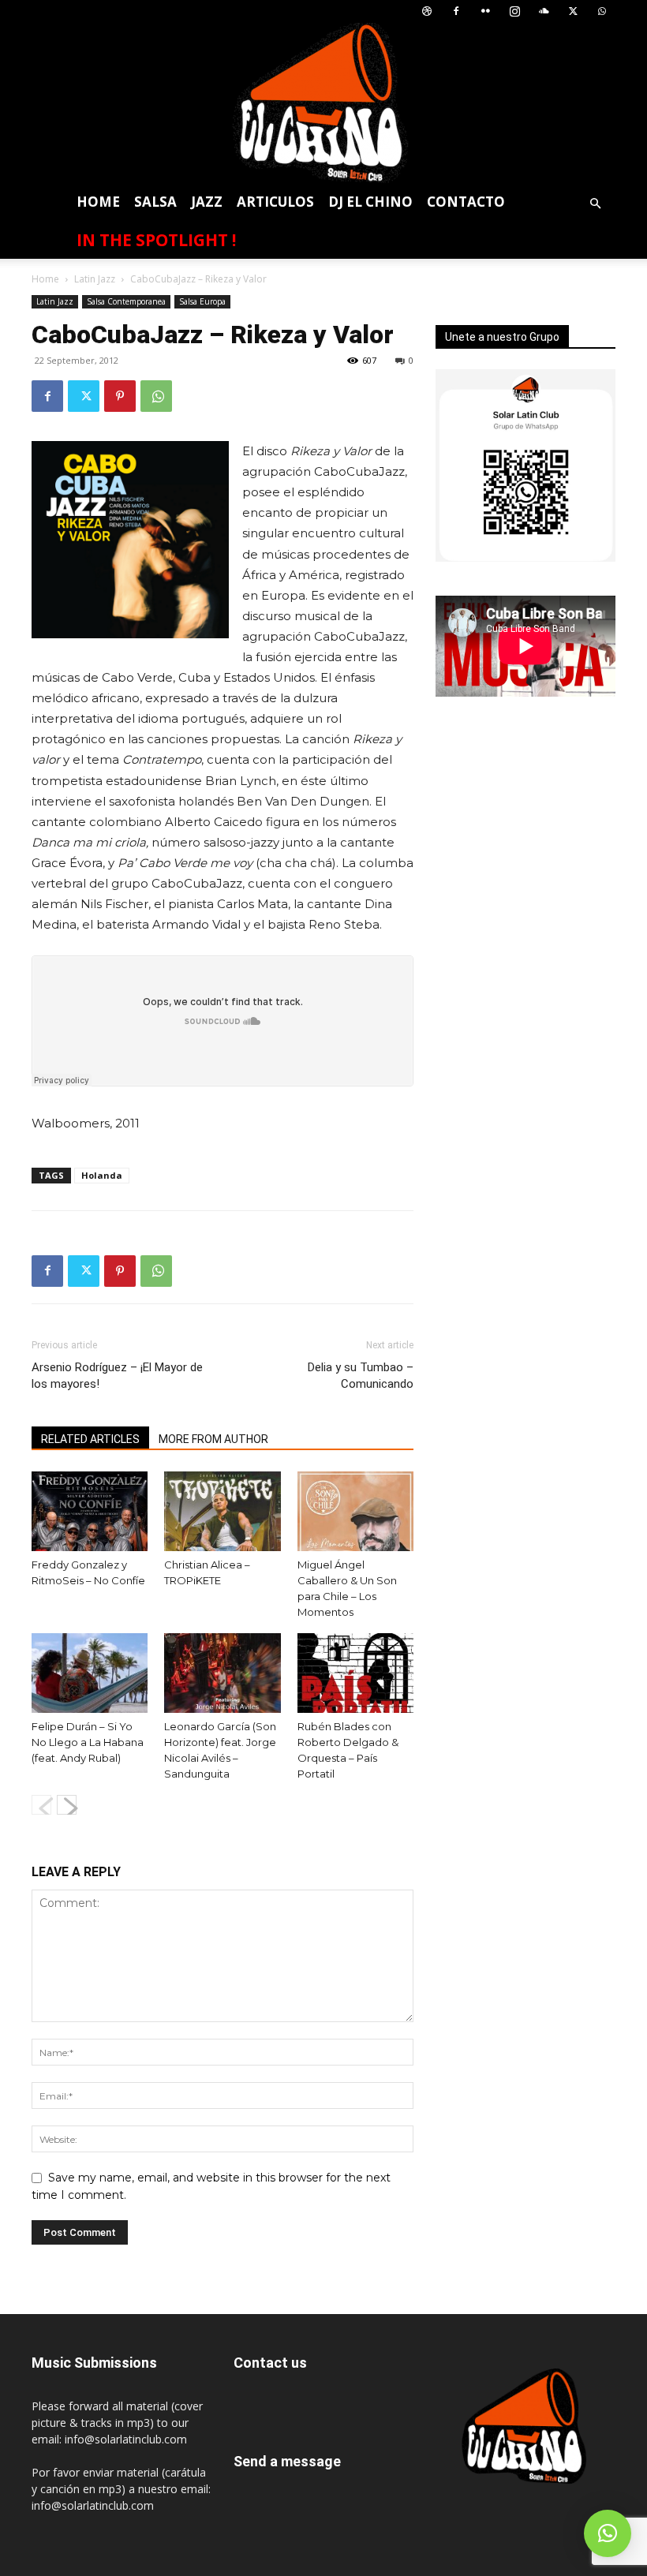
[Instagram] (514, 11)
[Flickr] (485, 11)
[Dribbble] (427, 11)
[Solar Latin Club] (323, 103)
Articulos (275, 202)
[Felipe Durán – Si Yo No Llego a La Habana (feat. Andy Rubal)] (90, 1673)
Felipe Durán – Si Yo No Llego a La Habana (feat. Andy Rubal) (88, 1742)
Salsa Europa (202, 301)
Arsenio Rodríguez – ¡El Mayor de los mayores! (117, 1376)
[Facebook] (456, 11)
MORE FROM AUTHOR (213, 1439)
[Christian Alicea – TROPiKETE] (222, 1511)
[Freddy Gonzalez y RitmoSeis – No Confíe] (90, 1511)
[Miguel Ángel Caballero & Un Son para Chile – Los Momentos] (355, 1511)
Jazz (207, 202)
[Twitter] (573, 11)
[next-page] (67, 1805)
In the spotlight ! (156, 240)
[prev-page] (41, 1805)
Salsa (155, 202)
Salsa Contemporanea (126, 301)
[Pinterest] (120, 396)
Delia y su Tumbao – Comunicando (361, 1376)
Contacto (466, 202)
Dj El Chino (370, 202)
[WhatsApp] (602, 11)
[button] (595, 204)
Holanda (102, 1175)
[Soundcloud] (544, 11)
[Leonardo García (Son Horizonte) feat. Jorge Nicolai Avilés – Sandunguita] (222, 1673)
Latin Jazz (95, 279)
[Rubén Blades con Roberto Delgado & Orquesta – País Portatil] (355, 1673)
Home (98, 202)
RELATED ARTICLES (90, 1439)
